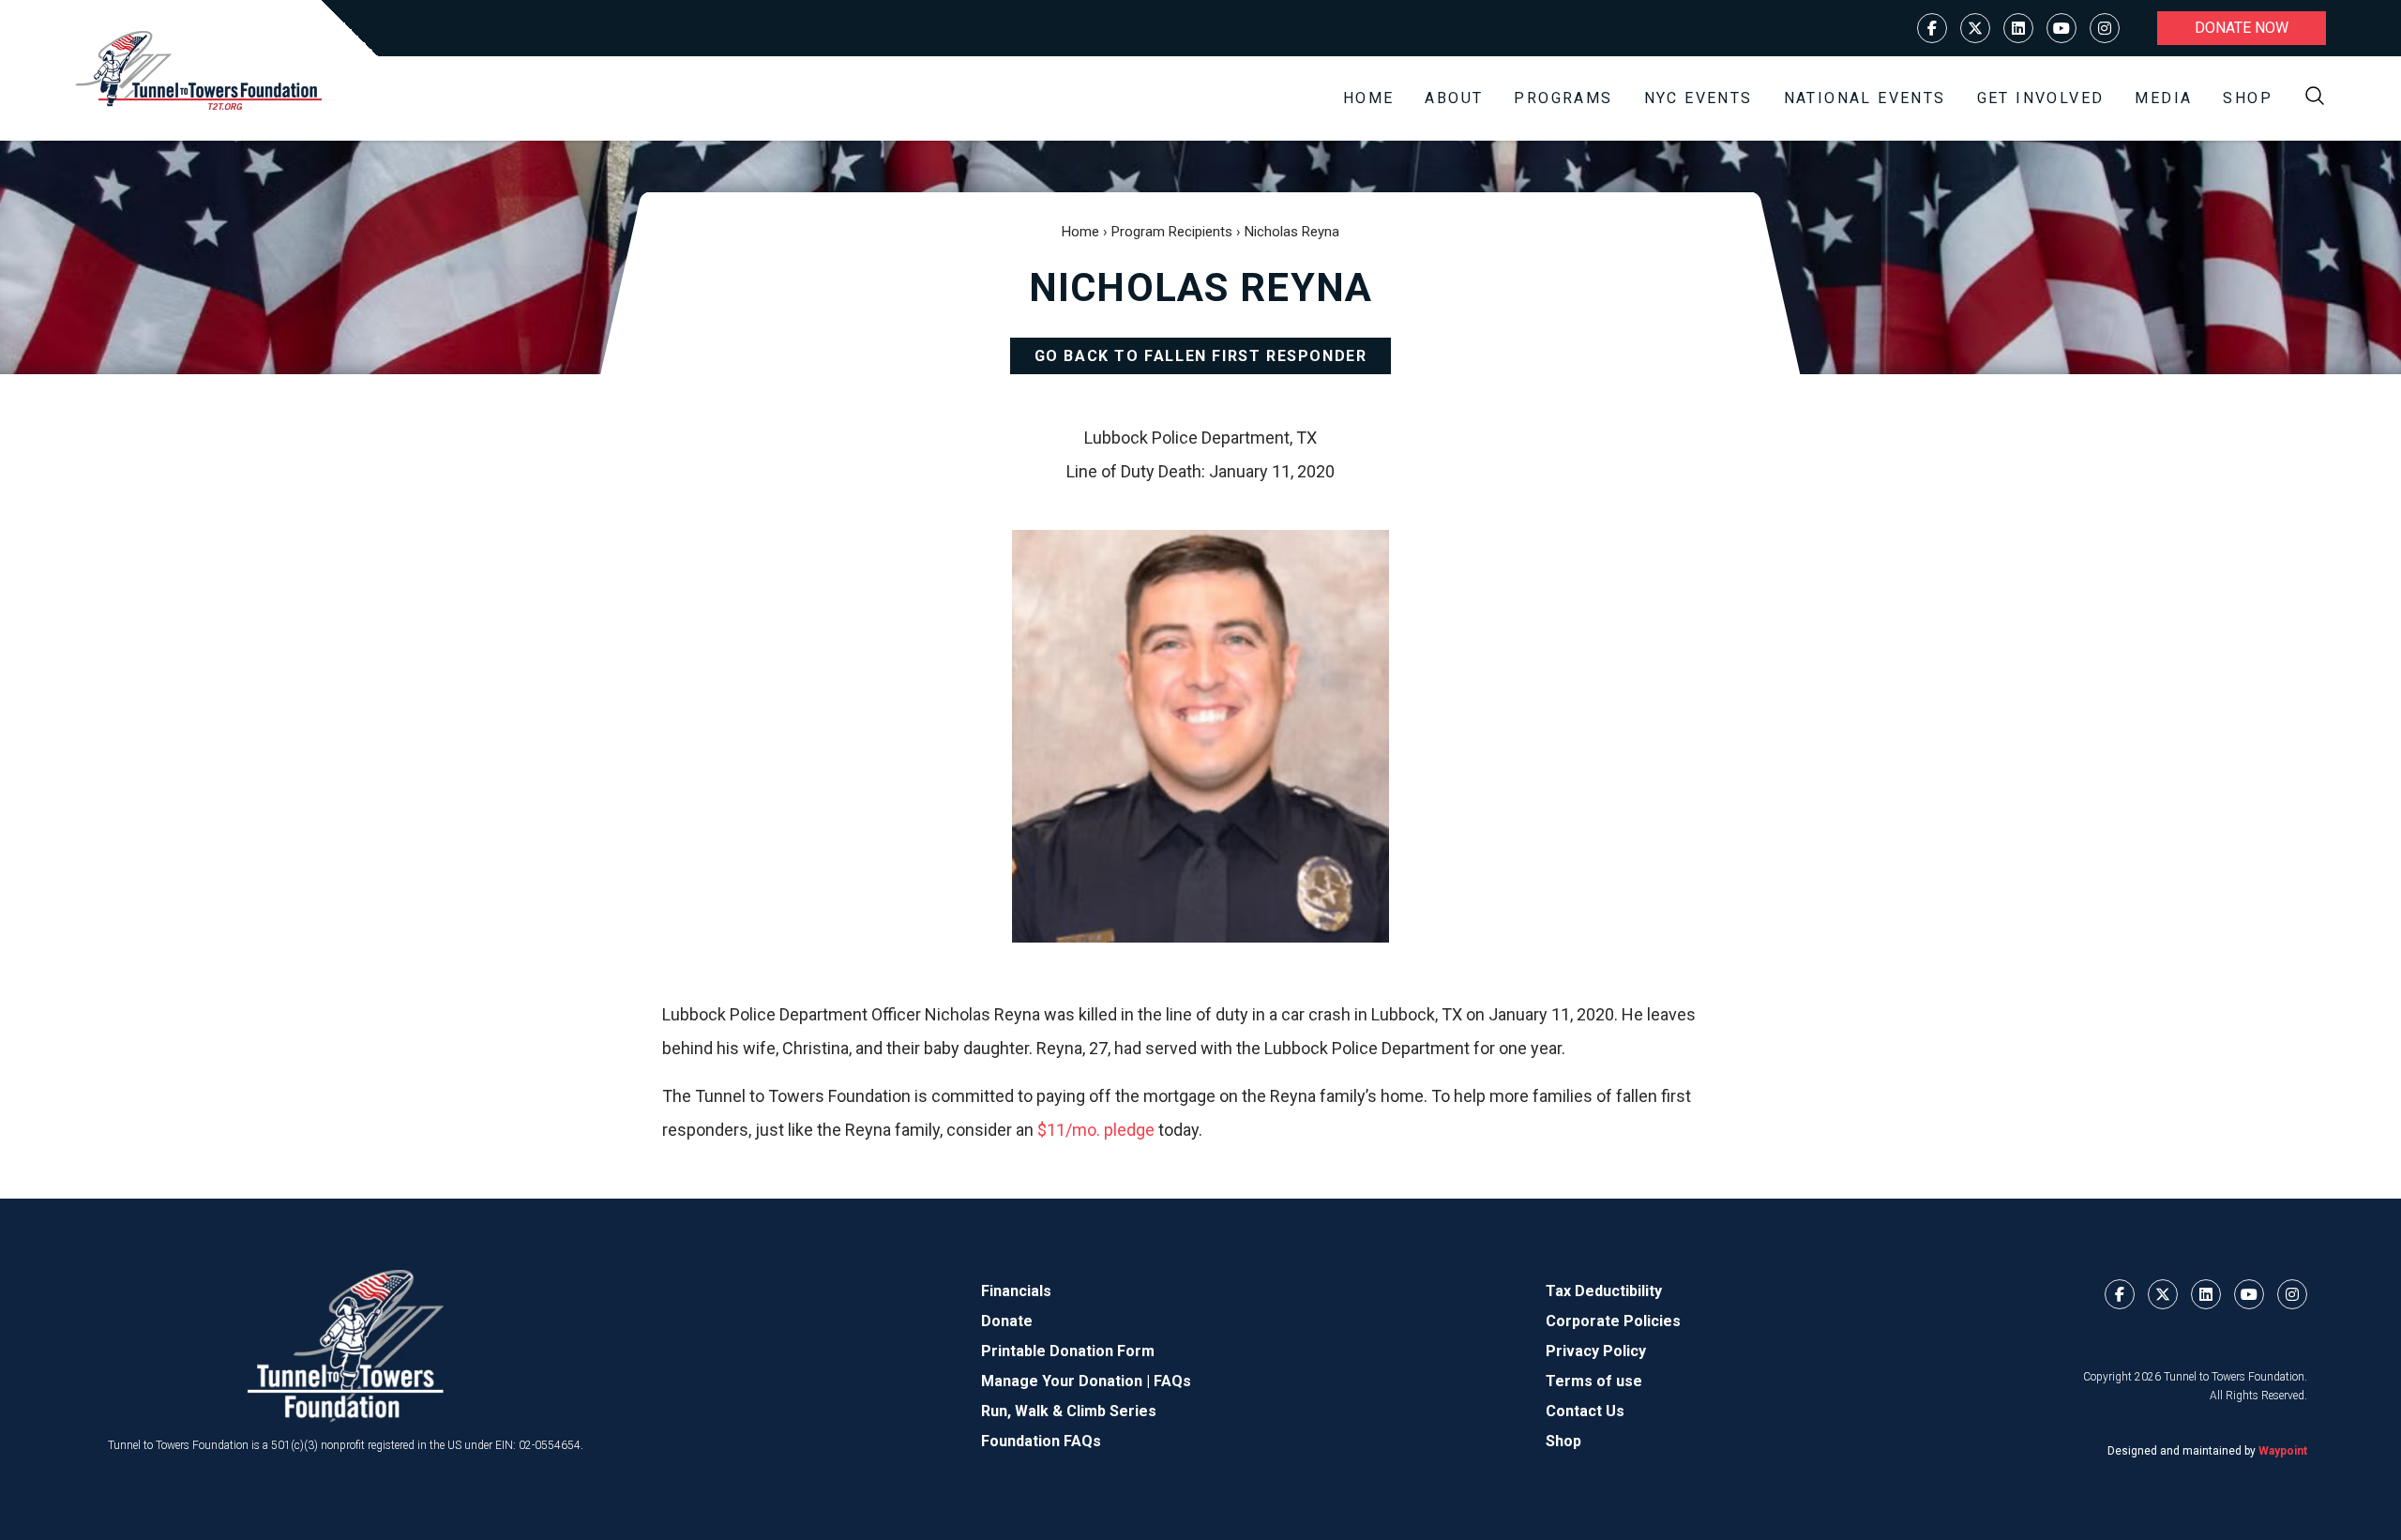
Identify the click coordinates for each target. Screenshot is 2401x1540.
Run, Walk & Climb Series (1069, 1411)
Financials (1016, 1291)
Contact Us (1585, 1411)
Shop (2248, 98)
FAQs (1172, 1381)
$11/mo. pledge (1096, 1130)
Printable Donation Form (1068, 1351)
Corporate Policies (1613, 1321)
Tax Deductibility (1604, 1291)
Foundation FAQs (1041, 1441)
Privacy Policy (1596, 1351)
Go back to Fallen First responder (1201, 356)
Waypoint (2283, 1451)
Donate (1007, 1321)
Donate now (2242, 28)
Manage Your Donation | (1067, 1381)
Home (1369, 98)
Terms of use (1594, 1381)
